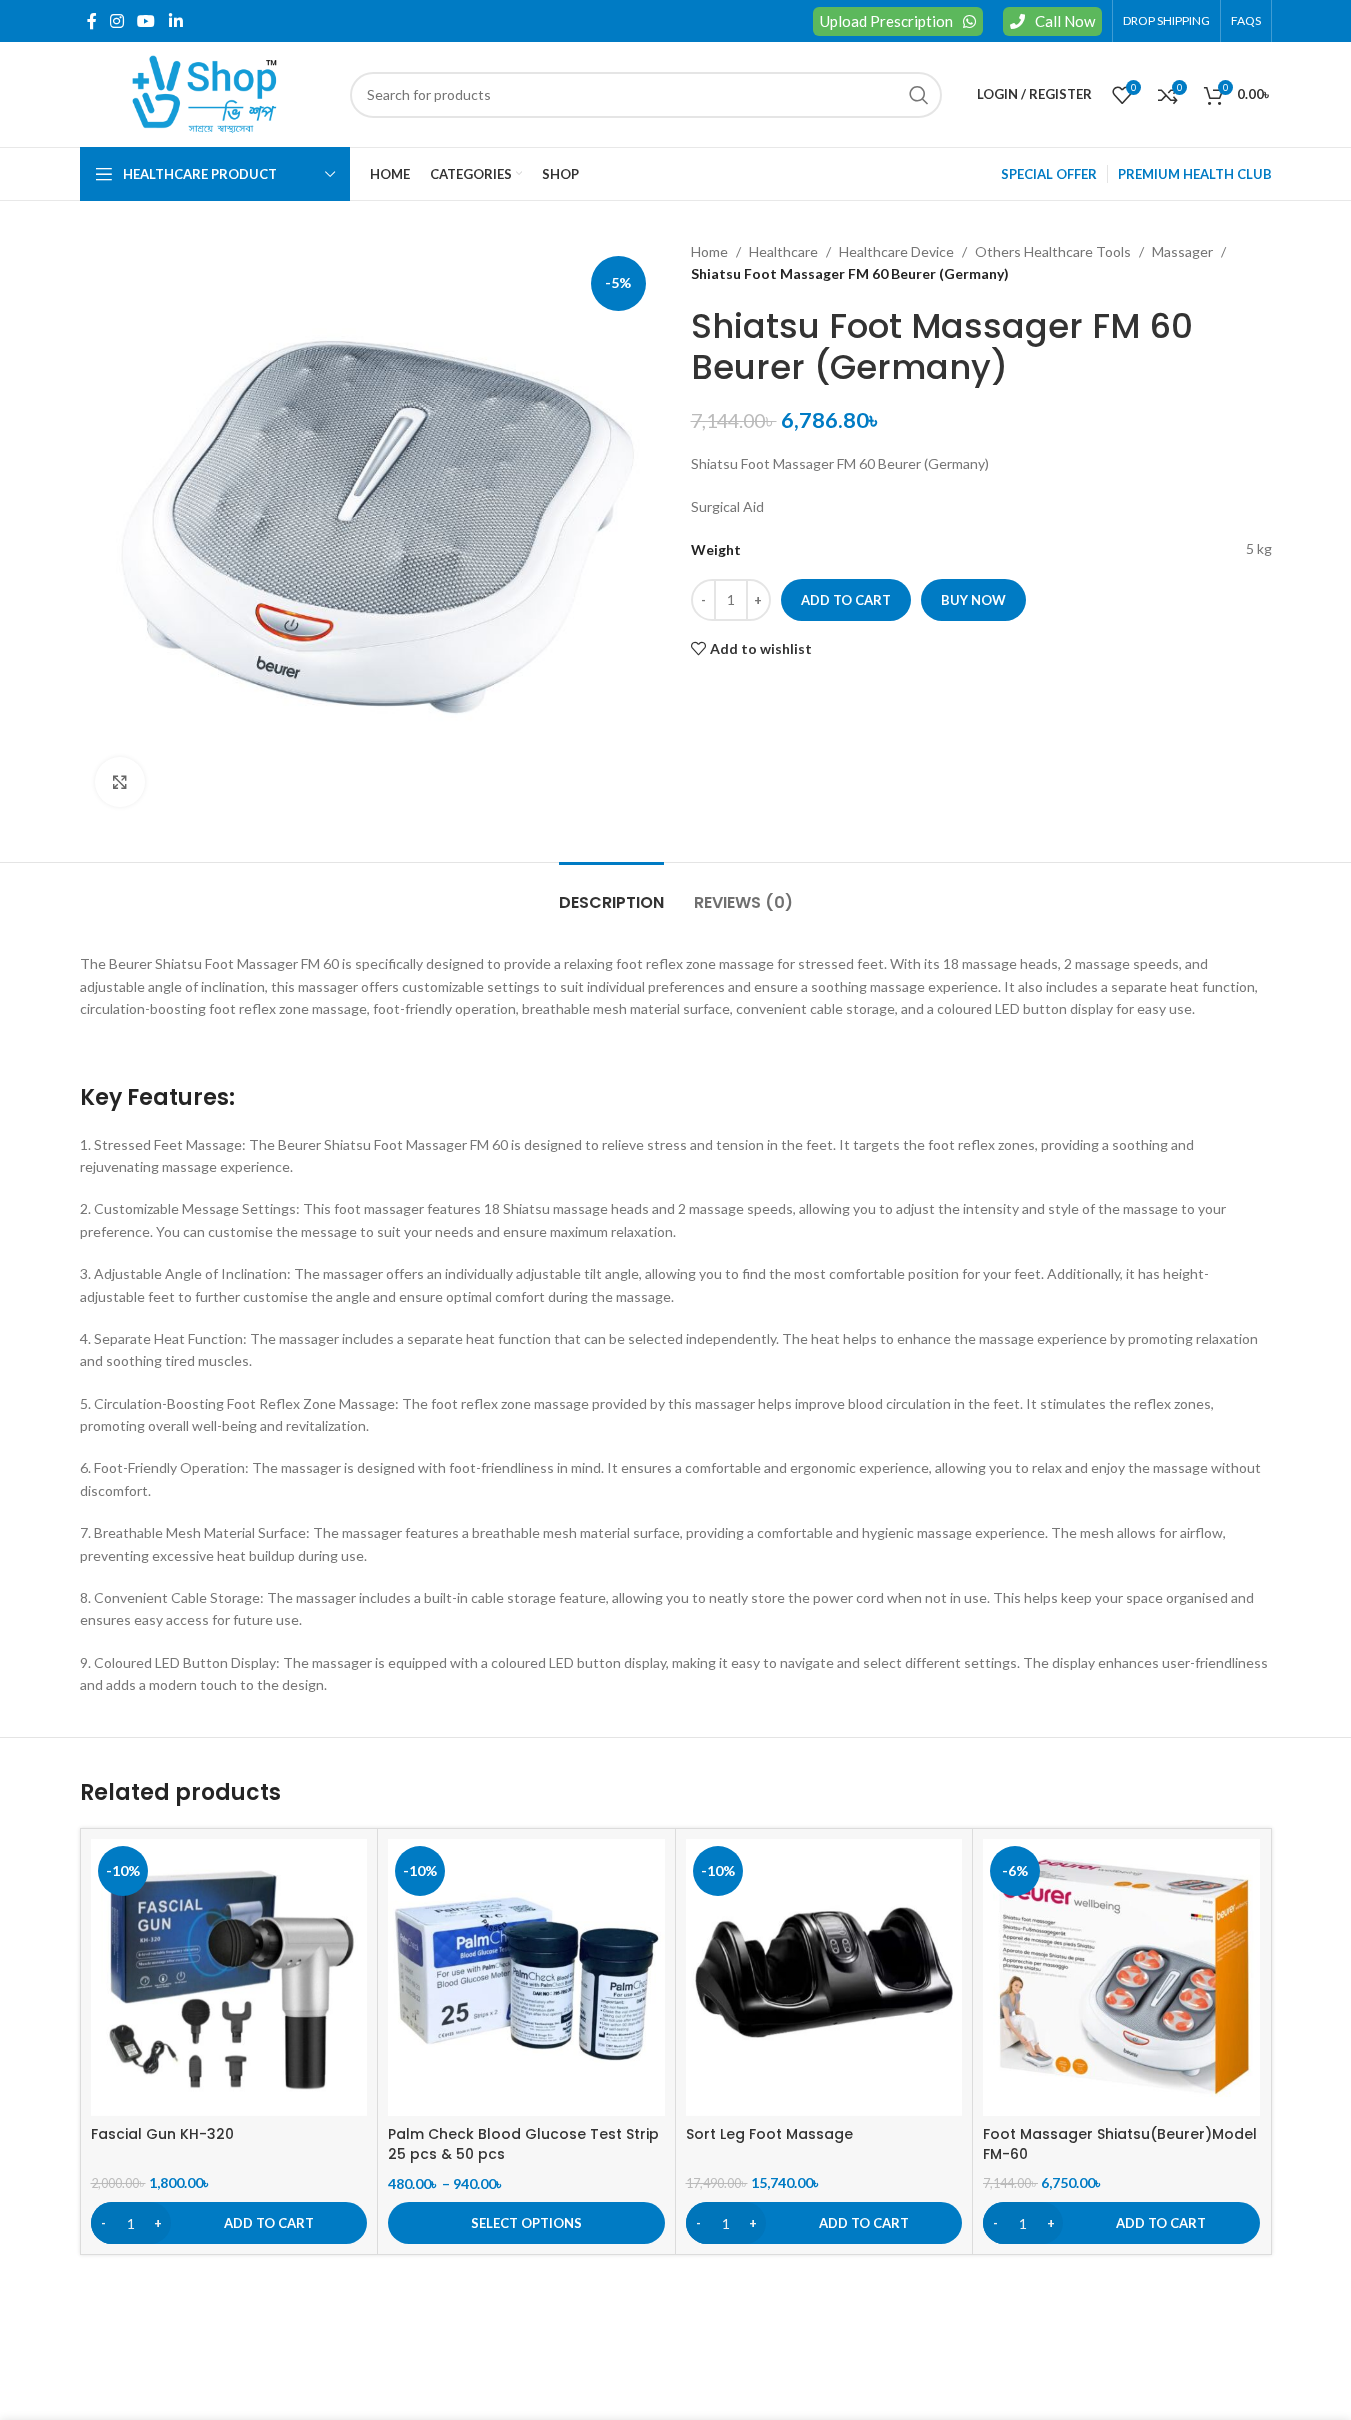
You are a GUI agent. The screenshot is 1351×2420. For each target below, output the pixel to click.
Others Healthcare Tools (1053, 251)
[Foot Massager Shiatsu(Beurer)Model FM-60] (1121, 1977)
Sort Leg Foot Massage (769, 2134)
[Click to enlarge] (120, 782)
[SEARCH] (919, 95)
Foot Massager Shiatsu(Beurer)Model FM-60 (1120, 2144)
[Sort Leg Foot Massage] (824, 1977)
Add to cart (846, 600)
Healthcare (783, 251)
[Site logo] (205, 92)
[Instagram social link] (117, 21)
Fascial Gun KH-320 (162, 2134)
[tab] (611, 892)
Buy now (973, 600)
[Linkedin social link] (175, 21)
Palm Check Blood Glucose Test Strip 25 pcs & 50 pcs (523, 2144)
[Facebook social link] (92, 21)
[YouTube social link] (146, 21)
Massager (1182, 251)
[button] (229, 2223)
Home (709, 251)
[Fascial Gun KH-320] (229, 1977)
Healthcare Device (896, 251)
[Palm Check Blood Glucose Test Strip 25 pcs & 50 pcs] (526, 1977)
